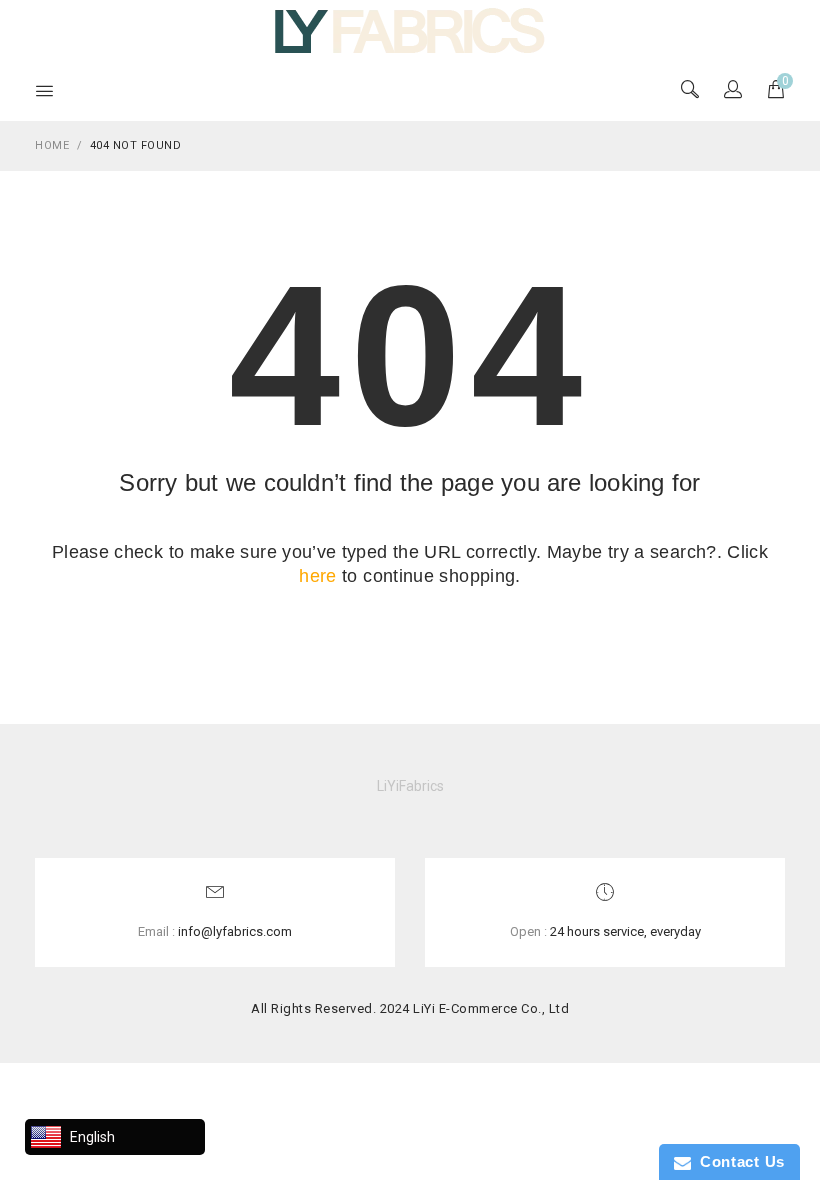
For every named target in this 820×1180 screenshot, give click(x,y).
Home (52, 145)
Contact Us (738, 1161)
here (317, 576)
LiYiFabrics (410, 786)
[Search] (733, 91)
